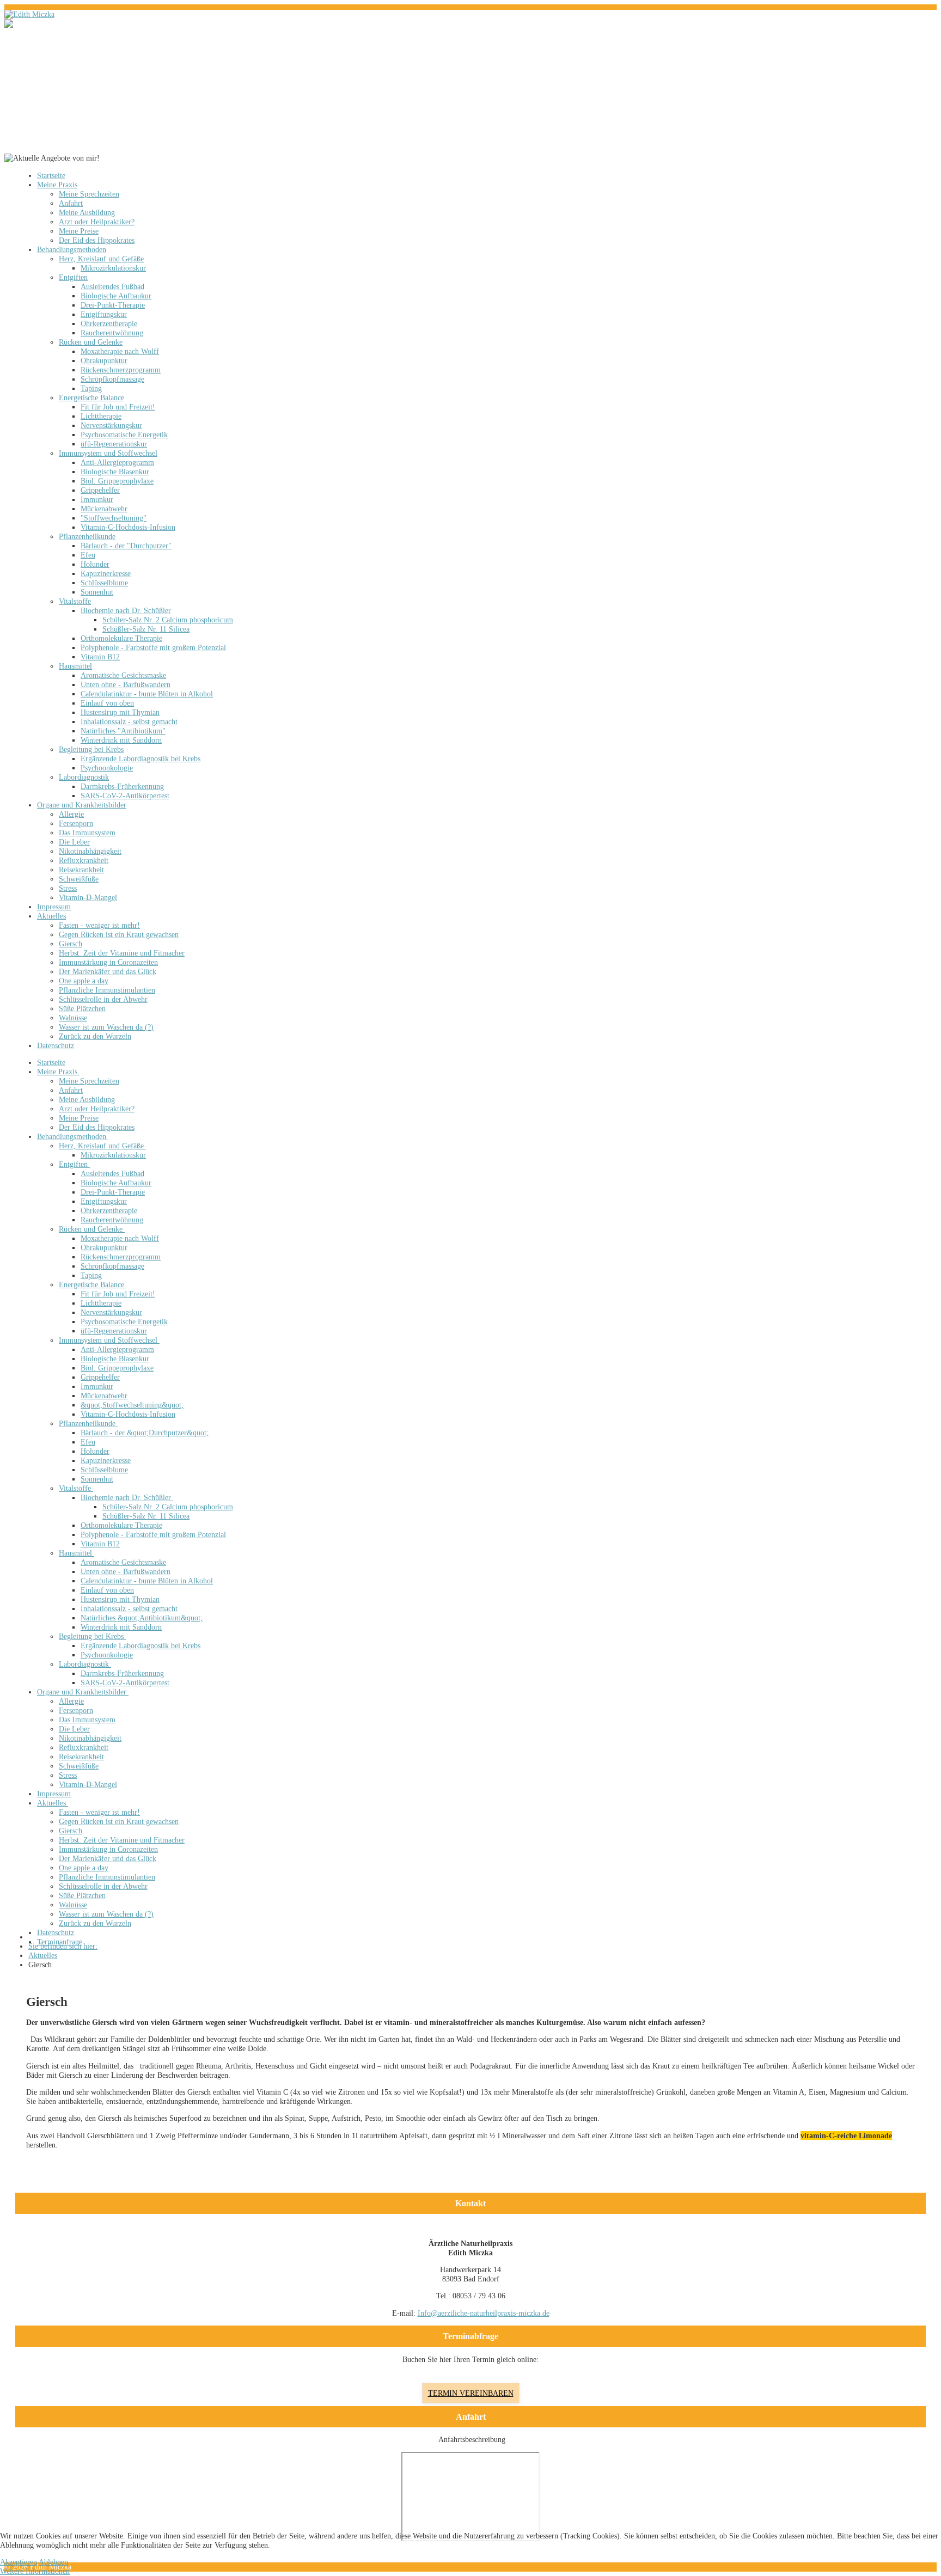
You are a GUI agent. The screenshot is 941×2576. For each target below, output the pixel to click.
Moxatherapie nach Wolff (120, 351)
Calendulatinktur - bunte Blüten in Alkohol (147, 694)
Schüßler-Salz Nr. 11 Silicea (146, 629)
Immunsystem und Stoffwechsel (108, 453)
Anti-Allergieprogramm (117, 462)
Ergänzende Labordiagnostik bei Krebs (140, 758)
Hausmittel (75, 666)
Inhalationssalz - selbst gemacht (129, 721)
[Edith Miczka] (29, 14)
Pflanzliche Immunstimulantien (107, 990)
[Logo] (17, 23)
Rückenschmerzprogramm (121, 370)
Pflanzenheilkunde (87, 536)
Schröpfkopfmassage (112, 379)
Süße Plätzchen (82, 1008)
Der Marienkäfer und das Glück (108, 971)
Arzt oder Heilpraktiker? (97, 222)
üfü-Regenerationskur (114, 444)
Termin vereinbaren (471, 2393)
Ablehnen (53, 2562)
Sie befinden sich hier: (63, 1946)
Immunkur (97, 499)
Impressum (54, 907)
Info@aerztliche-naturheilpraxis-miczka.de (484, 2313)
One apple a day (84, 981)
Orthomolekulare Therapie (121, 638)
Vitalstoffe (75, 601)
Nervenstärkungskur (111, 425)
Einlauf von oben (107, 703)
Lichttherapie (101, 416)
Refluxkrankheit (84, 860)
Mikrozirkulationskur (113, 268)
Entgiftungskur (104, 314)
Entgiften (73, 277)
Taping (91, 388)
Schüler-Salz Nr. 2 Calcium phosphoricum (168, 620)
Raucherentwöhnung (112, 333)
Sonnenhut (97, 592)
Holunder (95, 564)
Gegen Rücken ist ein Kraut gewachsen (119, 934)
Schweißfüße (79, 879)
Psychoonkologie (107, 768)
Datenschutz (56, 1045)
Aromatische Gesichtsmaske (123, 675)
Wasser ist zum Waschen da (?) (106, 1027)
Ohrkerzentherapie (109, 323)
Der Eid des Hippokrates (97, 240)
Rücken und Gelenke (91, 342)
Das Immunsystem (87, 833)
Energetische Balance (91, 397)
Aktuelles (51, 916)
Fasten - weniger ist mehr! (99, 925)
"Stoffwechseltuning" (114, 518)
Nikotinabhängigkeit (90, 851)
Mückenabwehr (104, 509)
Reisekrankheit (81, 870)
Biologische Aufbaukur (116, 296)
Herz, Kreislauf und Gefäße (101, 259)
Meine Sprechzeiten (89, 194)
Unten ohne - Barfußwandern (126, 684)
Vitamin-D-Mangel (88, 897)
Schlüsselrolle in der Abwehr (103, 999)
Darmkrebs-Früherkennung (122, 786)
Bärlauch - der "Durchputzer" (126, 546)
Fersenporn (76, 823)
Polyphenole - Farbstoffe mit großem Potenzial (153, 647)
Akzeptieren (19, 2562)
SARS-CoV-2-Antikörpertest (125, 796)
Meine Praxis (57, 185)
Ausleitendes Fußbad (112, 286)
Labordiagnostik (84, 777)
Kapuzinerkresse (106, 573)
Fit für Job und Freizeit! (118, 407)
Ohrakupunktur (104, 360)
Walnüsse (73, 1018)
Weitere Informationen (35, 2571)
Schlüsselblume (104, 583)
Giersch (71, 944)
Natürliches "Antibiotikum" (123, 731)
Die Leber (74, 842)
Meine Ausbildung (87, 212)
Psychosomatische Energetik (124, 435)
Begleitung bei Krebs (91, 749)
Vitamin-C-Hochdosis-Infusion (128, 527)
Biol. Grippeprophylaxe (117, 481)
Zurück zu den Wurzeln (95, 1036)
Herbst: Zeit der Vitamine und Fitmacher (122, 953)
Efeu (88, 555)
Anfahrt (71, 203)
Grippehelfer (100, 490)
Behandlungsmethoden (72, 249)
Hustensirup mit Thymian (120, 712)
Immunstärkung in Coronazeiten (108, 962)
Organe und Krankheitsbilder (82, 805)
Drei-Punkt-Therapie (113, 305)
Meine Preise (79, 231)
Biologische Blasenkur (115, 472)
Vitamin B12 (100, 657)
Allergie (71, 814)
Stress (68, 888)
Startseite (51, 175)
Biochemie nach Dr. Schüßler (126, 610)
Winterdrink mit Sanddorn (121, 740)
